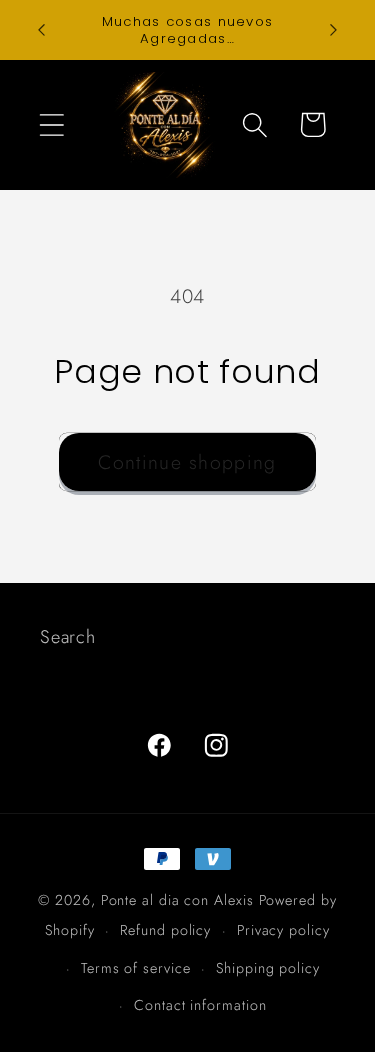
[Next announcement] (334, 30)
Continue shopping (187, 462)
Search (68, 637)
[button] (51, 124)
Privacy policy (283, 930)
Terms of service (136, 968)
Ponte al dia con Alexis (180, 900)
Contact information (200, 1005)
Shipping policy (268, 968)
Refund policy (165, 930)
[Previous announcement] (42, 30)
